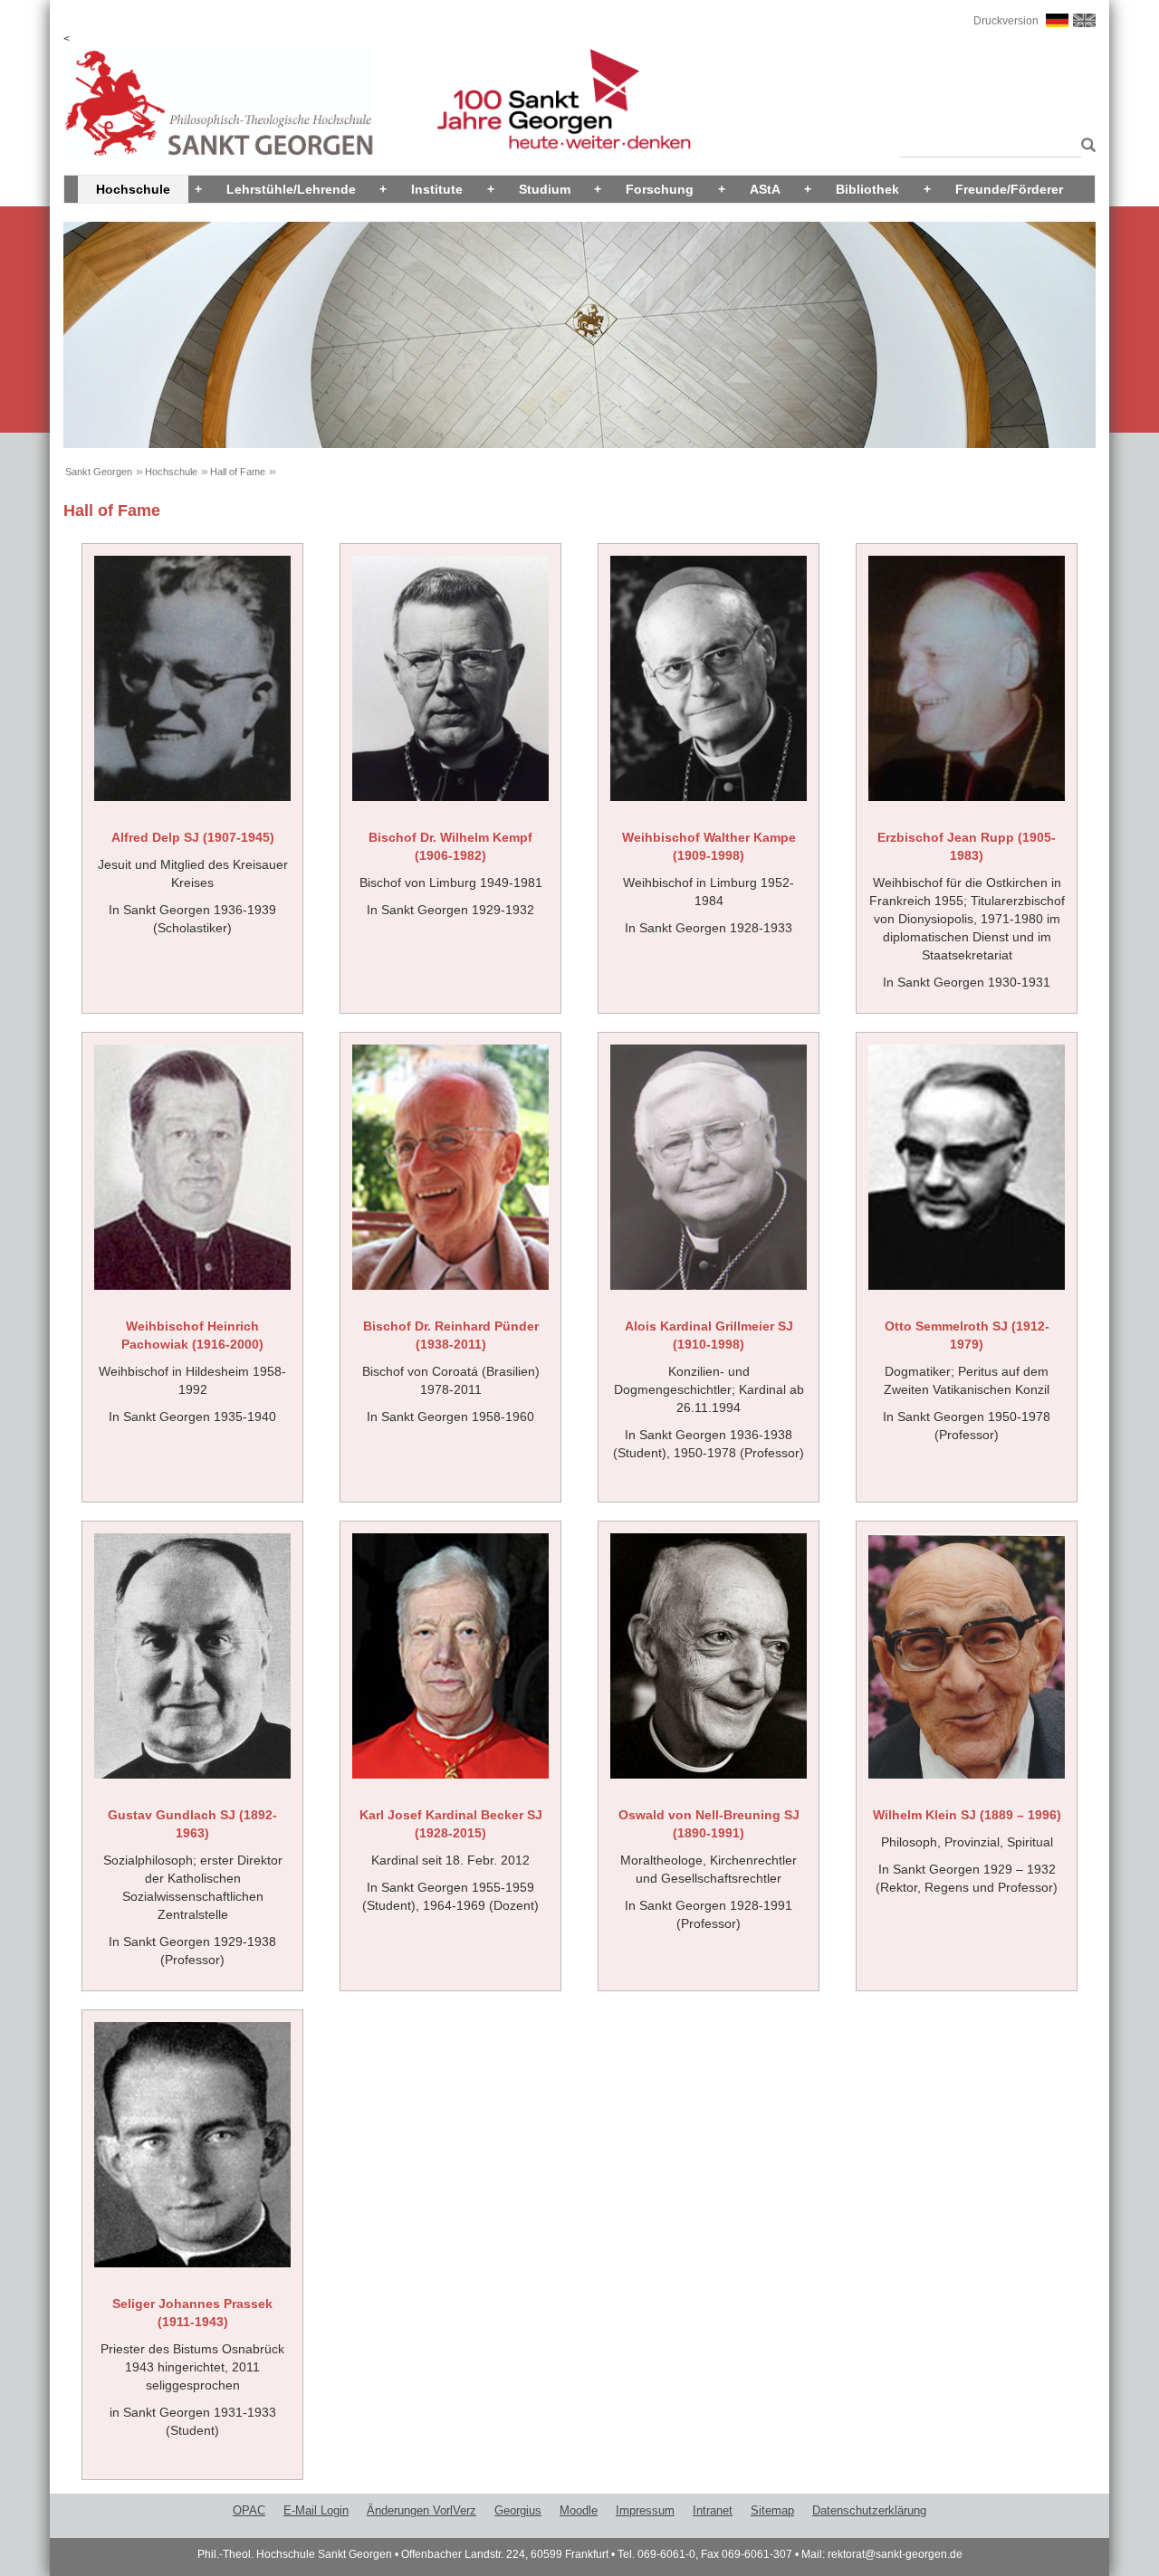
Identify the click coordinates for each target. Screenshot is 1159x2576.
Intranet (713, 2510)
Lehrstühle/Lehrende (291, 189)
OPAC (249, 2510)
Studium (545, 189)
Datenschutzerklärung (869, 2510)
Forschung (660, 189)
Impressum (645, 2510)
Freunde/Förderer (1009, 189)
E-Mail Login (316, 2510)
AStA (765, 189)
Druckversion (1006, 21)
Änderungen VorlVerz (421, 2510)
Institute (437, 189)
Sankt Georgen (99, 472)
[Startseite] (220, 103)
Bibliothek (867, 189)
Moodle (579, 2510)
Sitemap (772, 2510)
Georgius (518, 2510)
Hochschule (133, 189)
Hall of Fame (238, 472)
